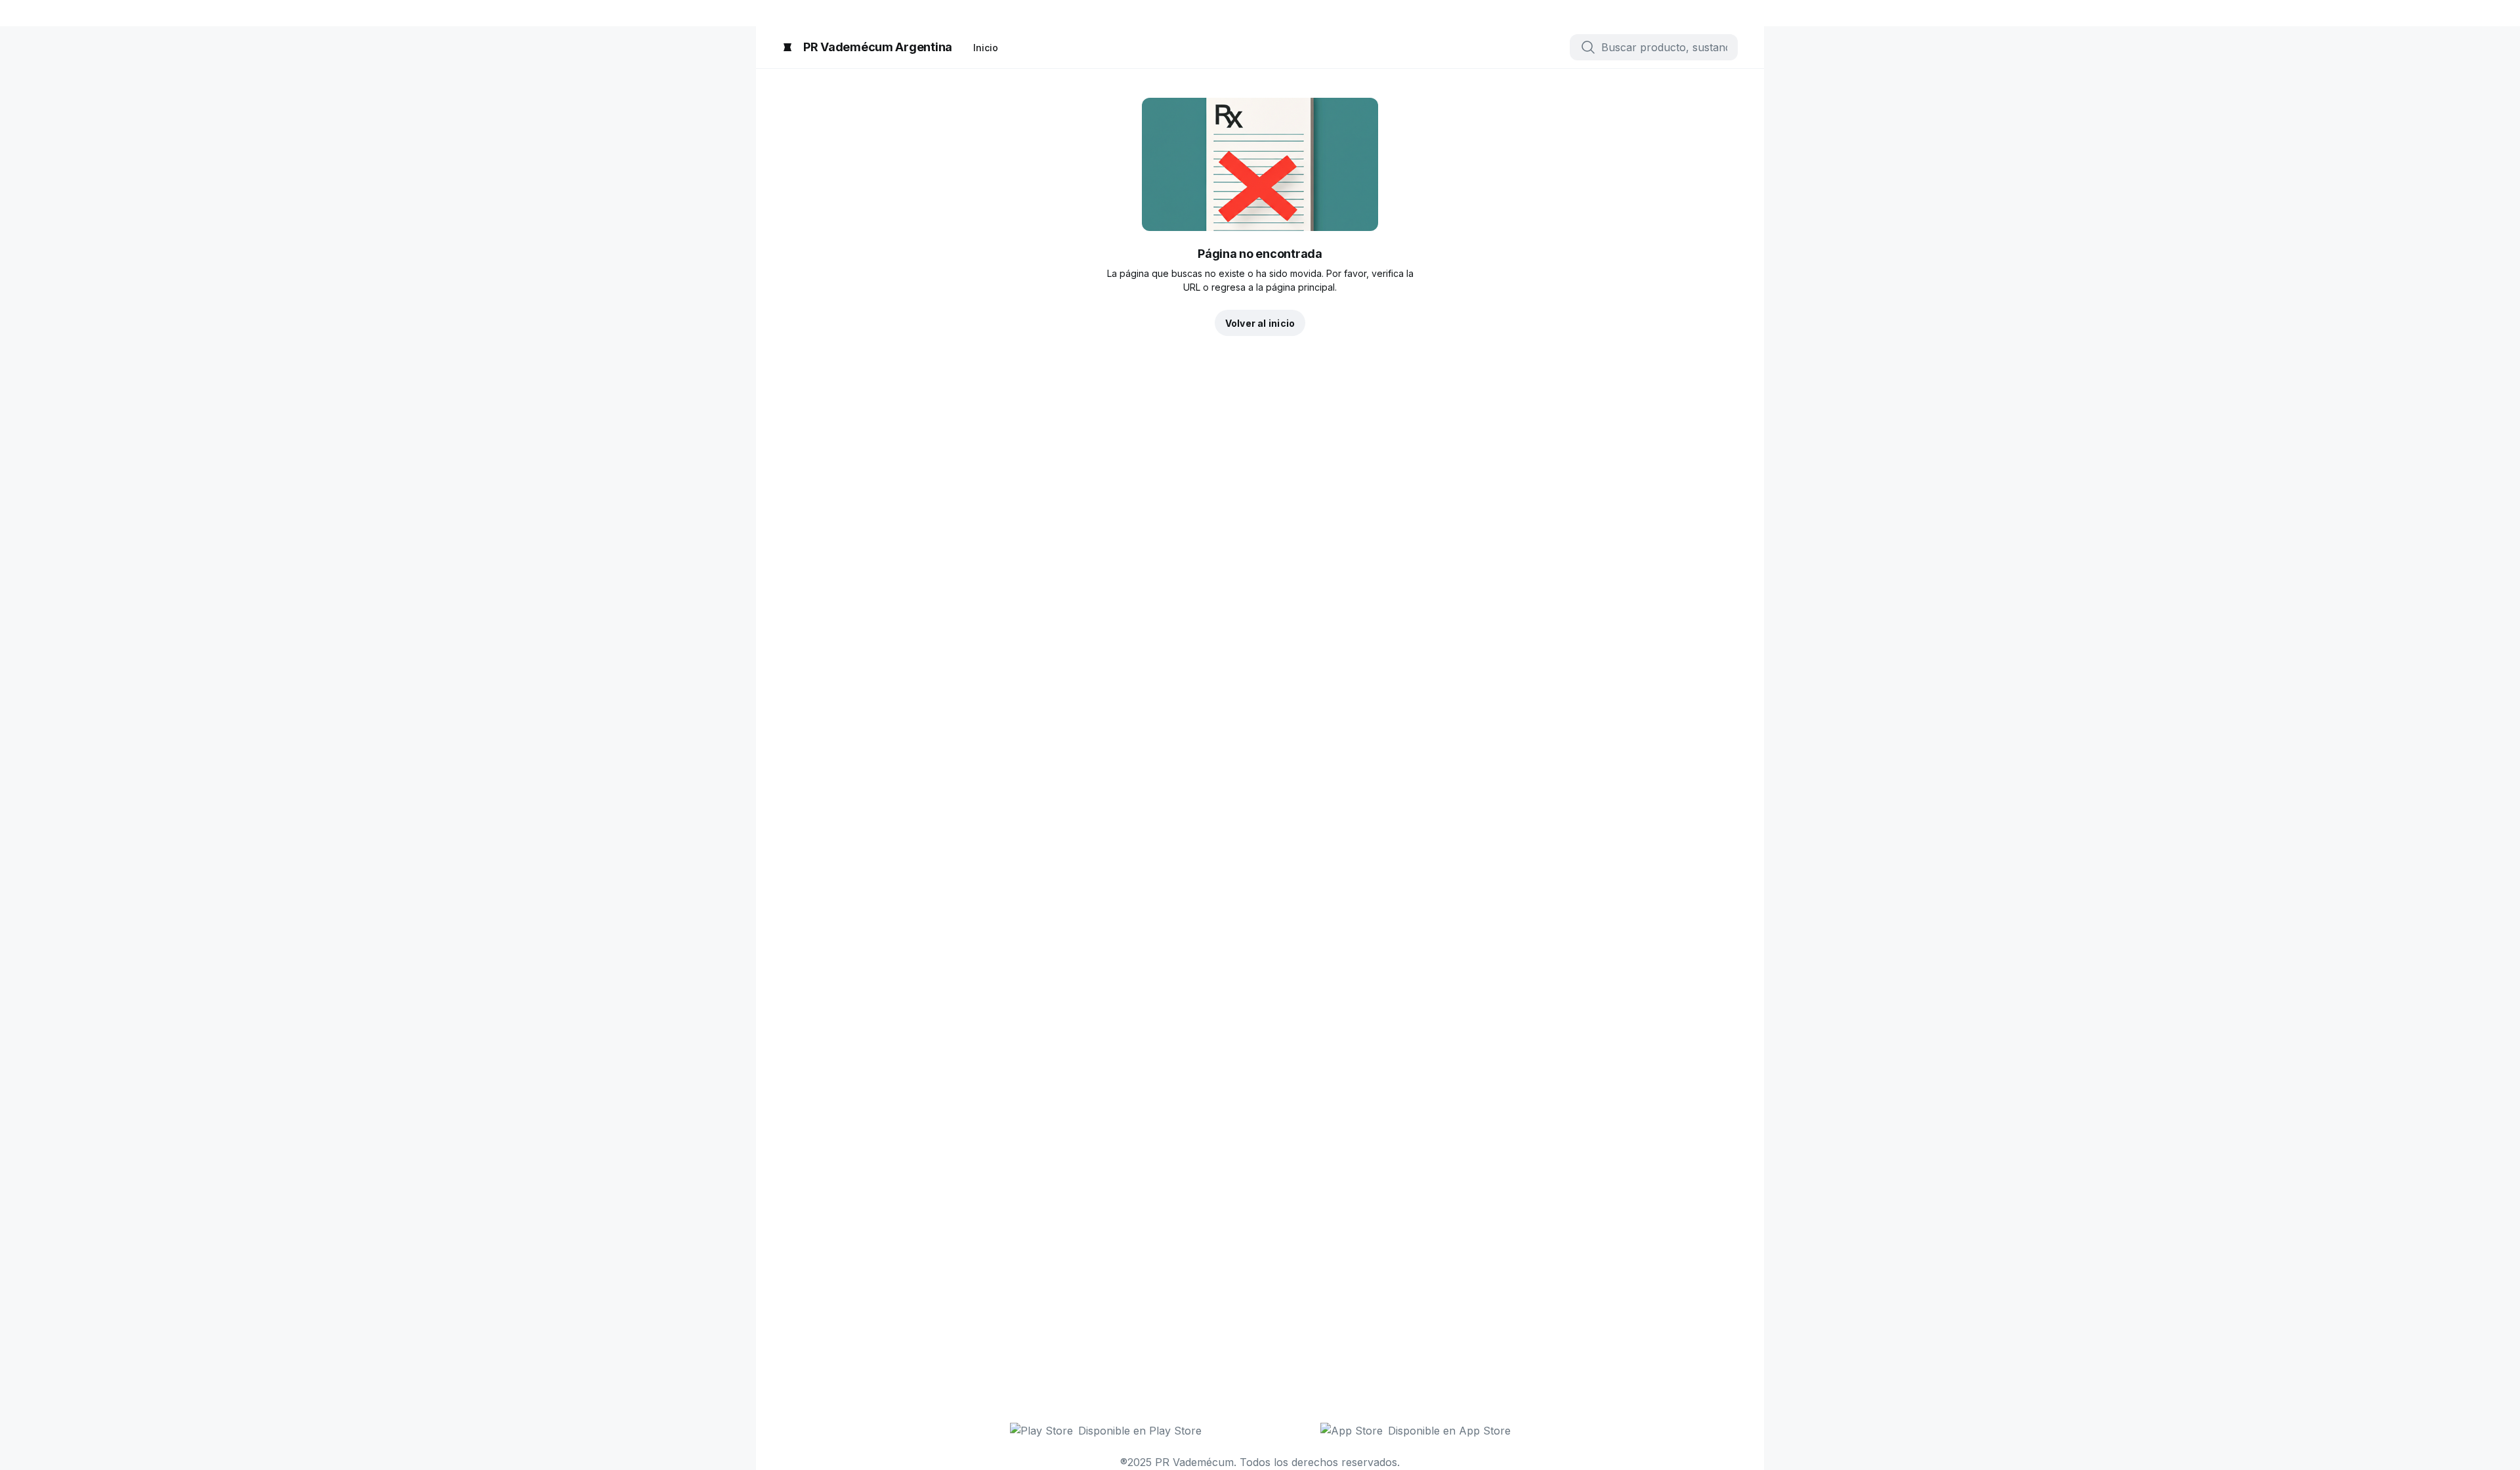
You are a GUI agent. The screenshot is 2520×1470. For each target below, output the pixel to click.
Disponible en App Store (1449, 1431)
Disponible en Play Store (1140, 1431)
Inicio (986, 48)
